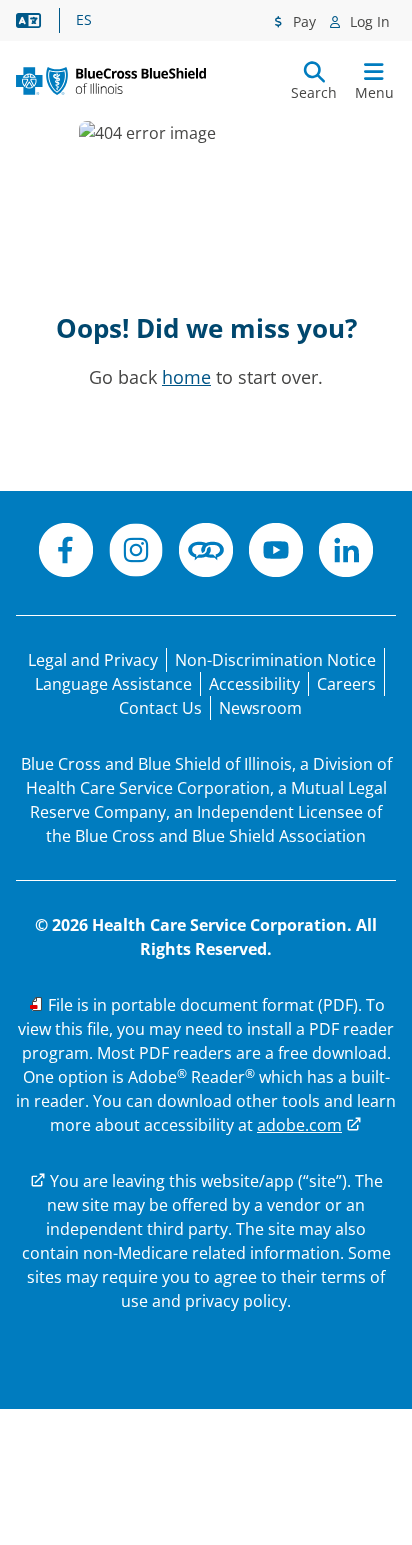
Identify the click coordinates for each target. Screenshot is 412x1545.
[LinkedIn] (346, 553)
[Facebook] (66, 553)
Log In (368, 21)
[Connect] (206, 553)
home (186, 377)
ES (84, 20)
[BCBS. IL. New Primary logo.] (111, 80)
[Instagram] (136, 553)
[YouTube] (276, 553)
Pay (302, 21)
